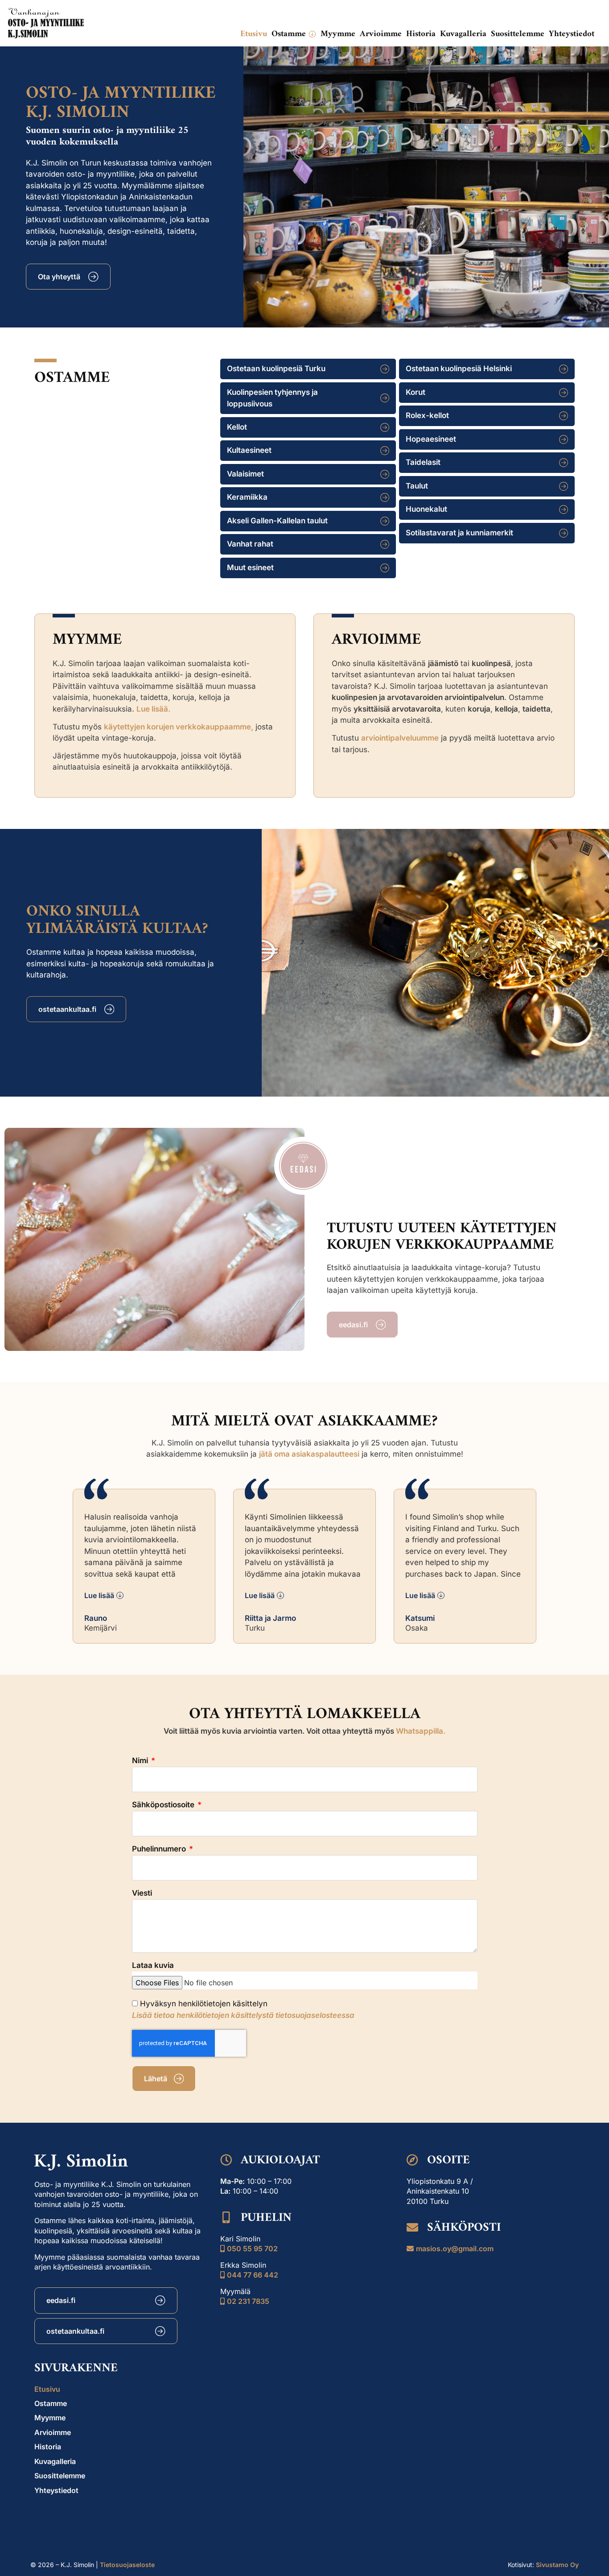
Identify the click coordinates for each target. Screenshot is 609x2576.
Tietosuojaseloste (127, 2565)
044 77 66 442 (253, 2275)
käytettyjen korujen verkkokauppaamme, (179, 727)
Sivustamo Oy (557, 2565)
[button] (294, 34)
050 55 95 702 (252, 2249)
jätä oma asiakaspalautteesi (309, 1454)
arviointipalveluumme (400, 738)
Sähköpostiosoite (164, 1805)
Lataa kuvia (153, 1966)
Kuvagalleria (55, 2461)
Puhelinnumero (160, 1849)
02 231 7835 (248, 2301)
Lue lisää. (153, 709)
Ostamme (51, 2403)
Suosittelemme (60, 2476)
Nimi (141, 1761)
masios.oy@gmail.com (455, 2249)
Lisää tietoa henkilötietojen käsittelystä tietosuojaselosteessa (243, 2015)
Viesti (142, 1893)
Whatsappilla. (421, 1731)
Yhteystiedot (56, 2490)
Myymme (50, 2418)
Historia (48, 2447)
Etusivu (47, 2389)
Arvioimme (53, 2432)
